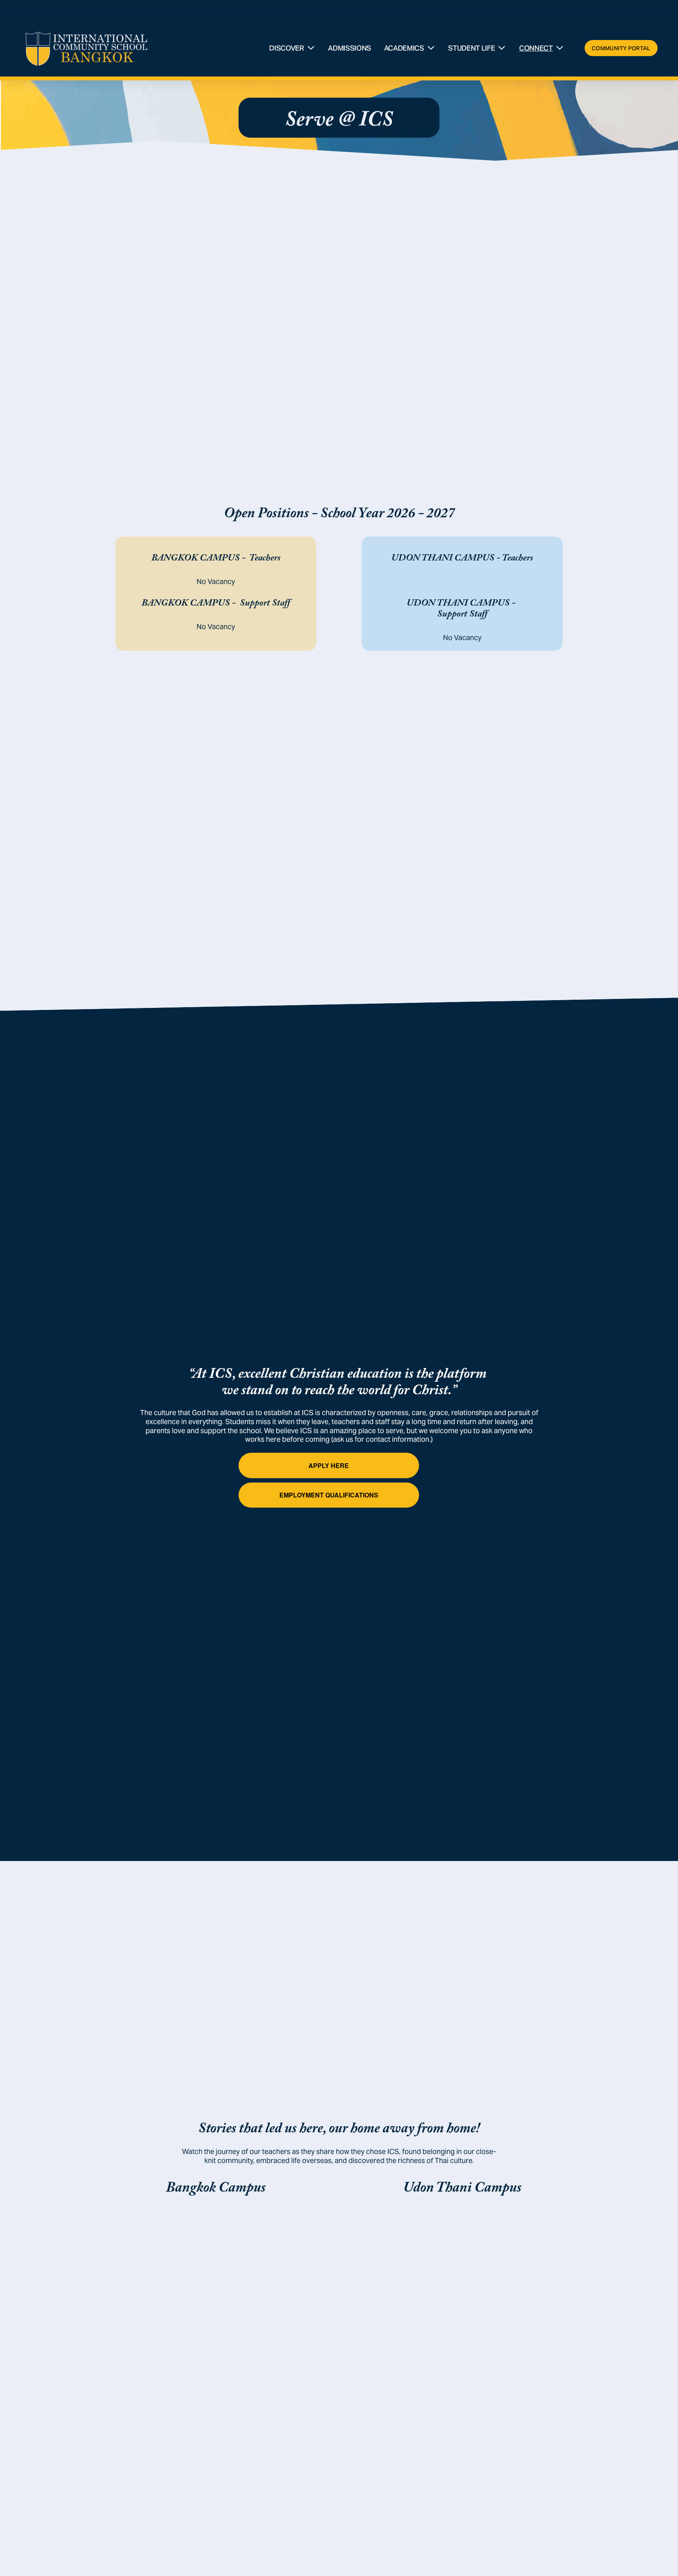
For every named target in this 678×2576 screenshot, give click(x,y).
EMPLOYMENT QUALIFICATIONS (329, 1495)
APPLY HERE (329, 1465)
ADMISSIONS (349, 48)
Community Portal (621, 48)
